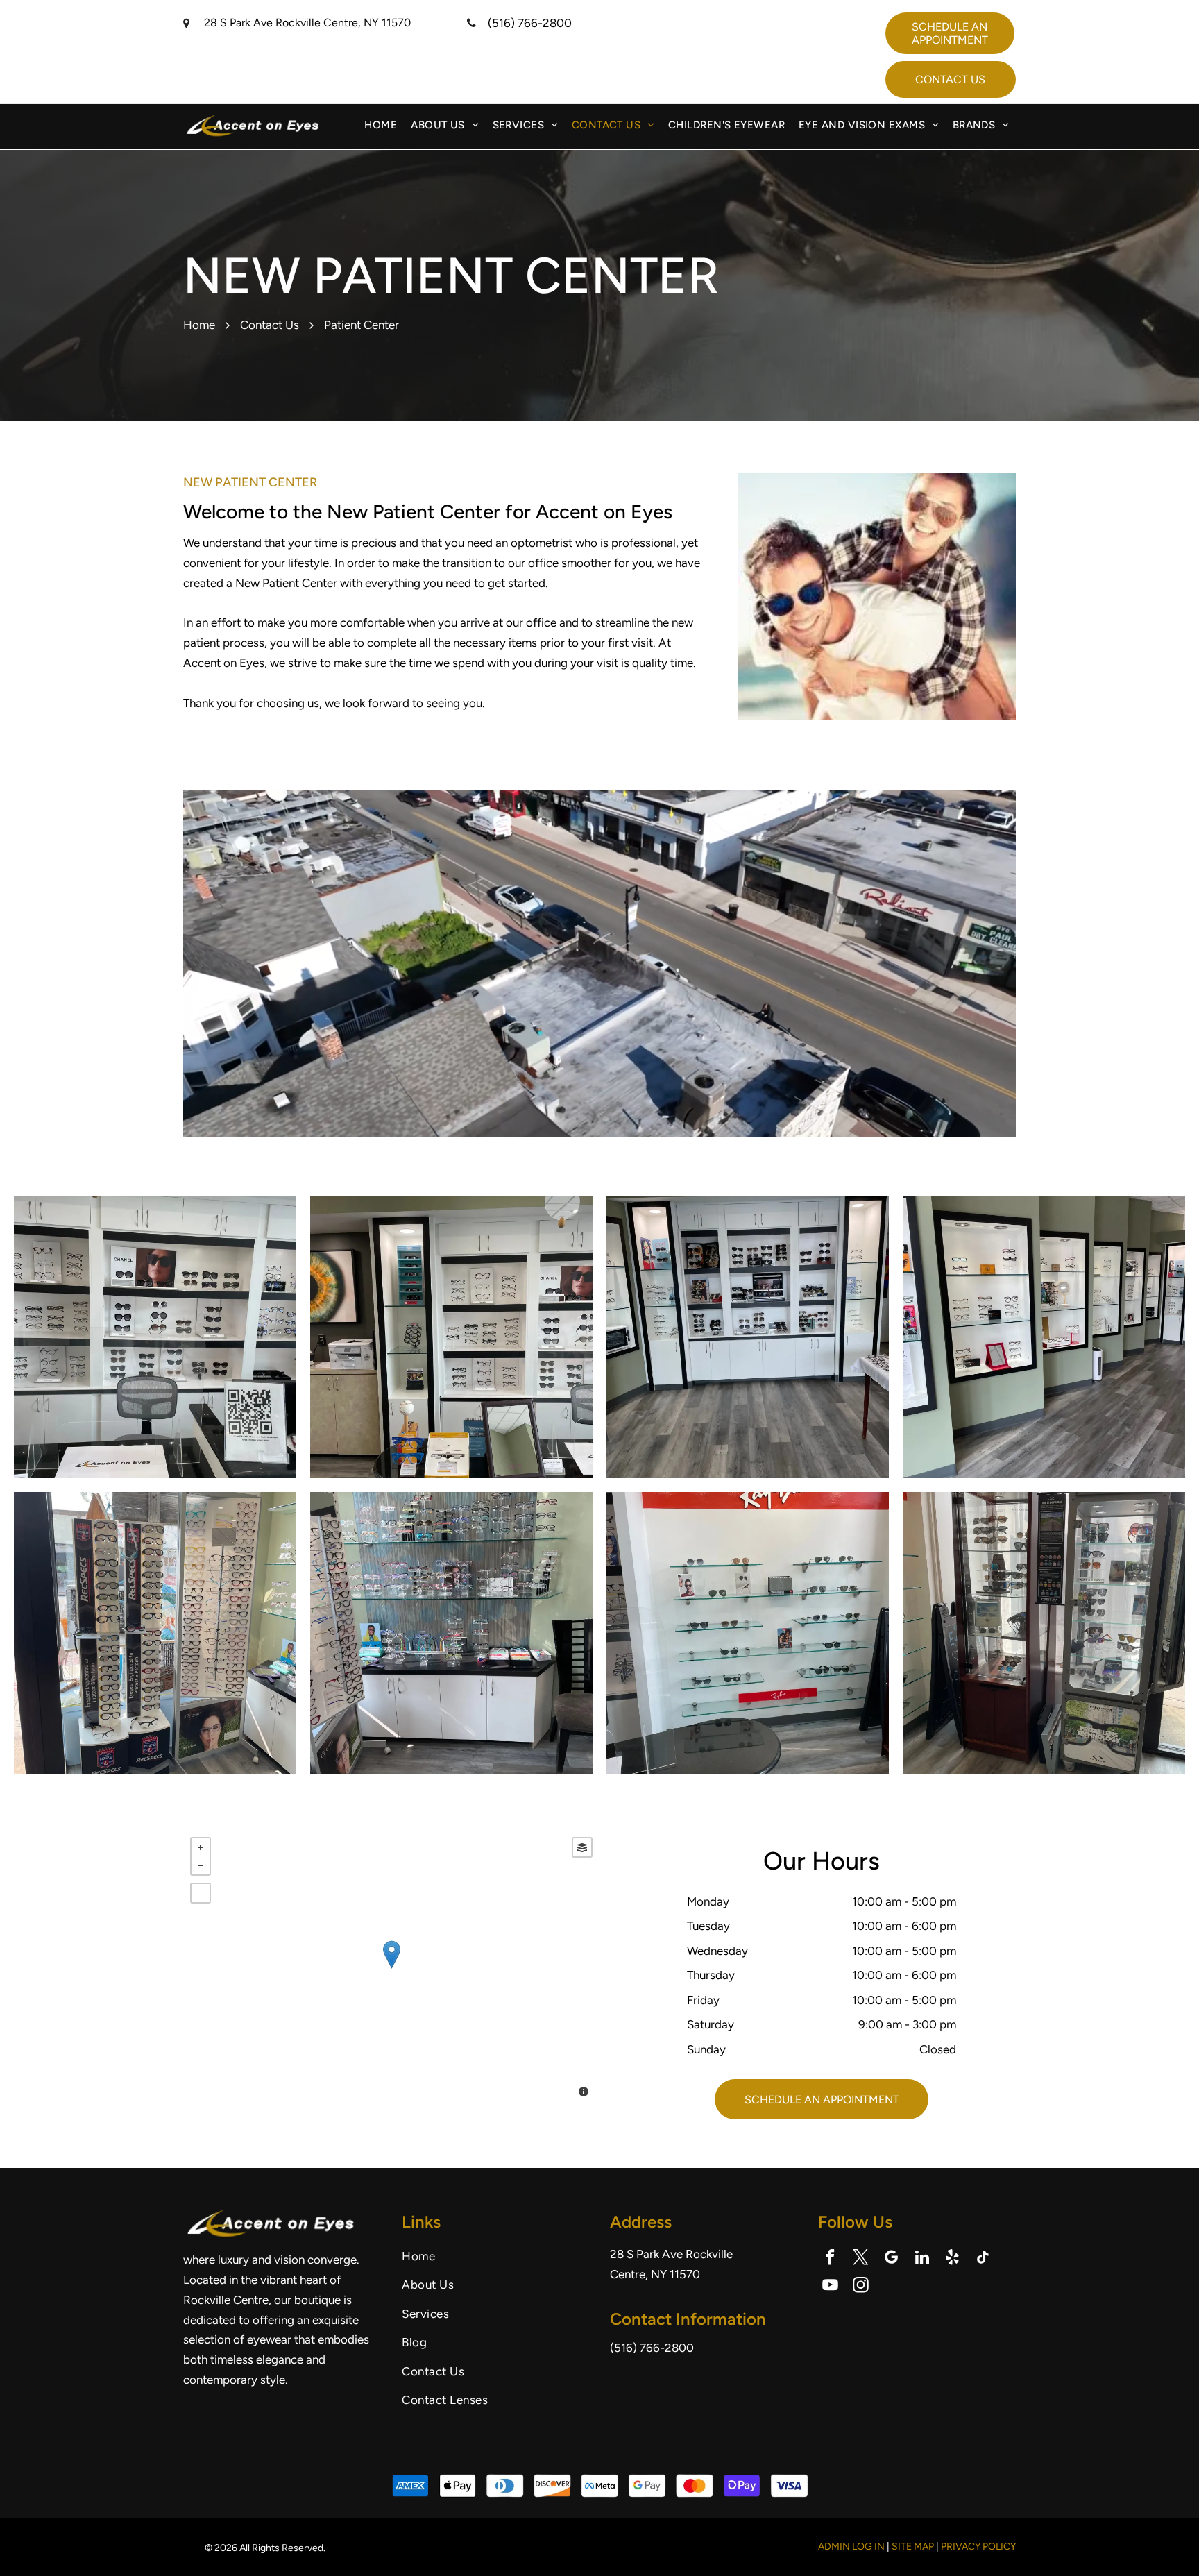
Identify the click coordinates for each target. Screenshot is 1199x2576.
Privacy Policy (978, 2547)
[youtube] (830, 2287)
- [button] (201, 1865)
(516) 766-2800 (530, 23)
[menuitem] (381, 125)
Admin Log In (851, 2547)
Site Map (913, 2547)
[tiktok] (983, 2259)
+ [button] (201, 1847)
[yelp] (952, 2259)
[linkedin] (922, 2259)
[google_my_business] (891, 2259)
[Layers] (582, 1847)
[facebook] (830, 2259)
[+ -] (391, 1969)
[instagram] (861, 2287)
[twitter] (861, 2259)
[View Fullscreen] (201, 1893)
